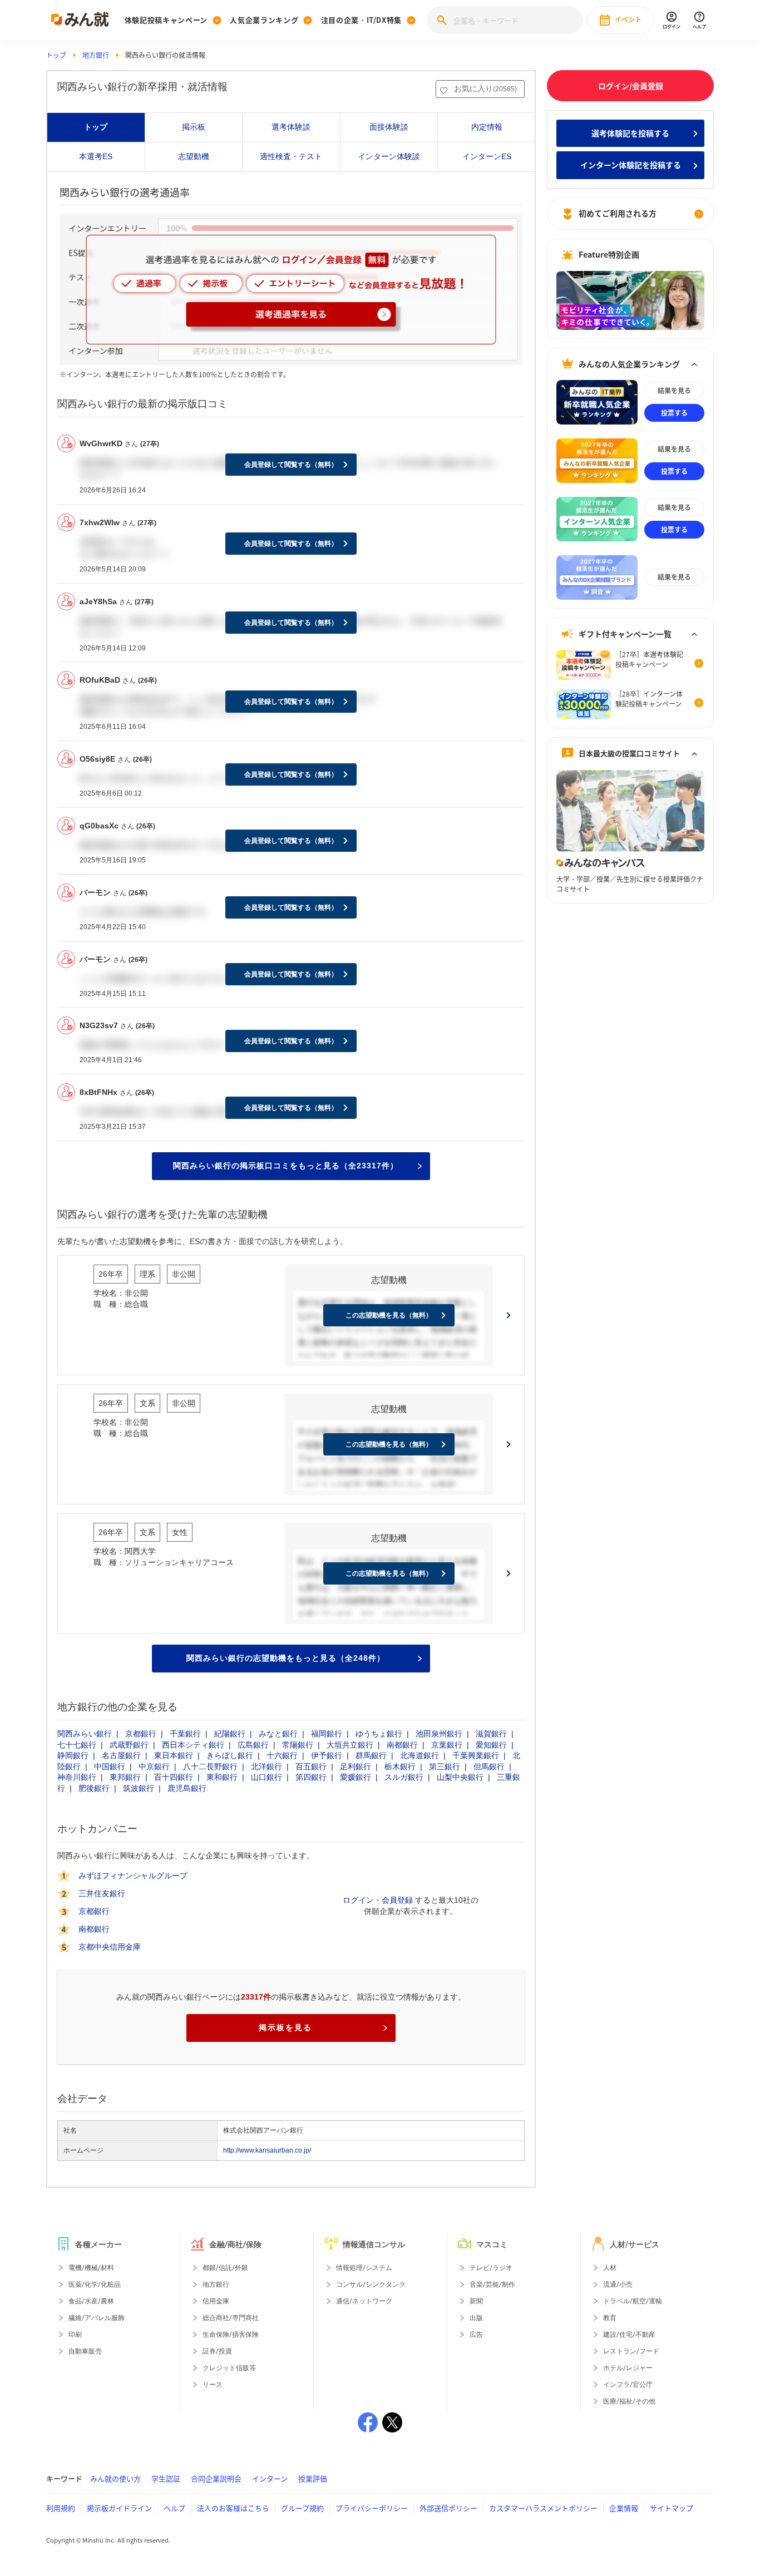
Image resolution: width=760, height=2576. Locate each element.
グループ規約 (302, 2508)
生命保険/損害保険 (231, 2335)
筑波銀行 (139, 1788)
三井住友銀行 (102, 1894)
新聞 (476, 2301)
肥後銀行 (94, 1788)
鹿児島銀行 (187, 1788)
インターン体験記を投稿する (631, 165)
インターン (270, 2478)
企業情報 (624, 2508)
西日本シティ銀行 (193, 1745)
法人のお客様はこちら (233, 2508)
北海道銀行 (420, 1755)
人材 (610, 2268)
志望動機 (194, 156)
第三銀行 (445, 1766)
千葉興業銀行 (476, 1755)
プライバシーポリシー (372, 2508)
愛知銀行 (491, 1745)
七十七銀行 (77, 1745)
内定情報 (487, 127)
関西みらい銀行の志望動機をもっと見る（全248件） (286, 1658)
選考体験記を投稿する (630, 133)
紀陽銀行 (230, 1734)
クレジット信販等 (229, 2368)
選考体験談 (291, 127)
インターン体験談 (389, 156)
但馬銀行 (489, 1766)
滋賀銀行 (491, 1734)
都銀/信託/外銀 (225, 2268)
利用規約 (61, 2508)
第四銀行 (311, 1777)
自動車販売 (85, 2351)
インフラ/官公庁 (628, 2385)
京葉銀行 (447, 1745)
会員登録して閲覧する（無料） (291, 465)
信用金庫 (216, 2301)
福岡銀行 (327, 1734)
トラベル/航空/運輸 (633, 2301)
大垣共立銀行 (350, 1745)
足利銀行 (356, 1766)
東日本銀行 (174, 1755)
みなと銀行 (278, 1734)
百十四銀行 (174, 1777)
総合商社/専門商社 (231, 2318)
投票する (674, 413)
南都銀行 (402, 1745)
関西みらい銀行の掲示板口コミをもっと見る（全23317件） (286, 1166)
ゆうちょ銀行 (379, 1734)
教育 (610, 2318)
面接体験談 (389, 127)
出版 (476, 2318)
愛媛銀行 (356, 1777)
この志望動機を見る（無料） (389, 1315)
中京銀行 (154, 1766)
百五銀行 (311, 1766)
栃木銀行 (400, 1766)
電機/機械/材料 (91, 2268)
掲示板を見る (285, 2027)
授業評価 (313, 2478)
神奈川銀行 (77, 1777)
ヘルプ (174, 2508)
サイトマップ (672, 2508)
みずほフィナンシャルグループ (133, 1876)
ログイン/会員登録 (631, 86)
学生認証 (166, 2478)
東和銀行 (222, 1777)
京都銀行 (141, 1734)
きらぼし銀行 (230, 1755)
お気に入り (485, 88)
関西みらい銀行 (85, 1734)
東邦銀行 (125, 1777)
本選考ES (96, 156)
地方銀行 (96, 55)
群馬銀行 (371, 1755)
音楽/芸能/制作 (492, 2284)
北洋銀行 (267, 1766)
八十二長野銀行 (210, 1766)
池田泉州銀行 (439, 1734)
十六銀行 (282, 1755)
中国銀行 (110, 1766)
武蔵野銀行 (129, 1745)
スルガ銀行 (404, 1777)
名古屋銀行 (121, 1755)
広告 (476, 2335)
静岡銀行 (73, 1755)
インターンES (487, 156)
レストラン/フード (631, 2351)
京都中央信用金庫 (110, 1947)
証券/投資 (217, 2351)
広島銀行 (253, 1745)
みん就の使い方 (115, 2478)
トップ (56, 55)
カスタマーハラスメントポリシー (543, 2508)
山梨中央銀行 (460, 1777)
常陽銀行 (298, 1745)
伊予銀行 (327, 1755)
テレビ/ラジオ (491, 2268)
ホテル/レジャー (628, 2368)
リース (213, 2385)
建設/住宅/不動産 (629, 2335)
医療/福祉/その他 (629, 2401)
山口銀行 (267, 1777)
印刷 (75, 2335)
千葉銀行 (185, 1734)
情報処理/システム (364, 2268)
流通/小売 (618, 2284)
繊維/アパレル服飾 (97, 2318)
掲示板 (194, 127)
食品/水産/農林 (91, 2301)
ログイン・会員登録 (378, 1900)
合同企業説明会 (216, 2478)
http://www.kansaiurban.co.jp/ (267, 2150)
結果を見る (674, 391)
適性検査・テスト (291, 156)
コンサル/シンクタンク (371, 2284)
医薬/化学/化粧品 (95, 2284)
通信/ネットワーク (364, 2301)
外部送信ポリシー (448, 2508)
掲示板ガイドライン (119, 2508)
